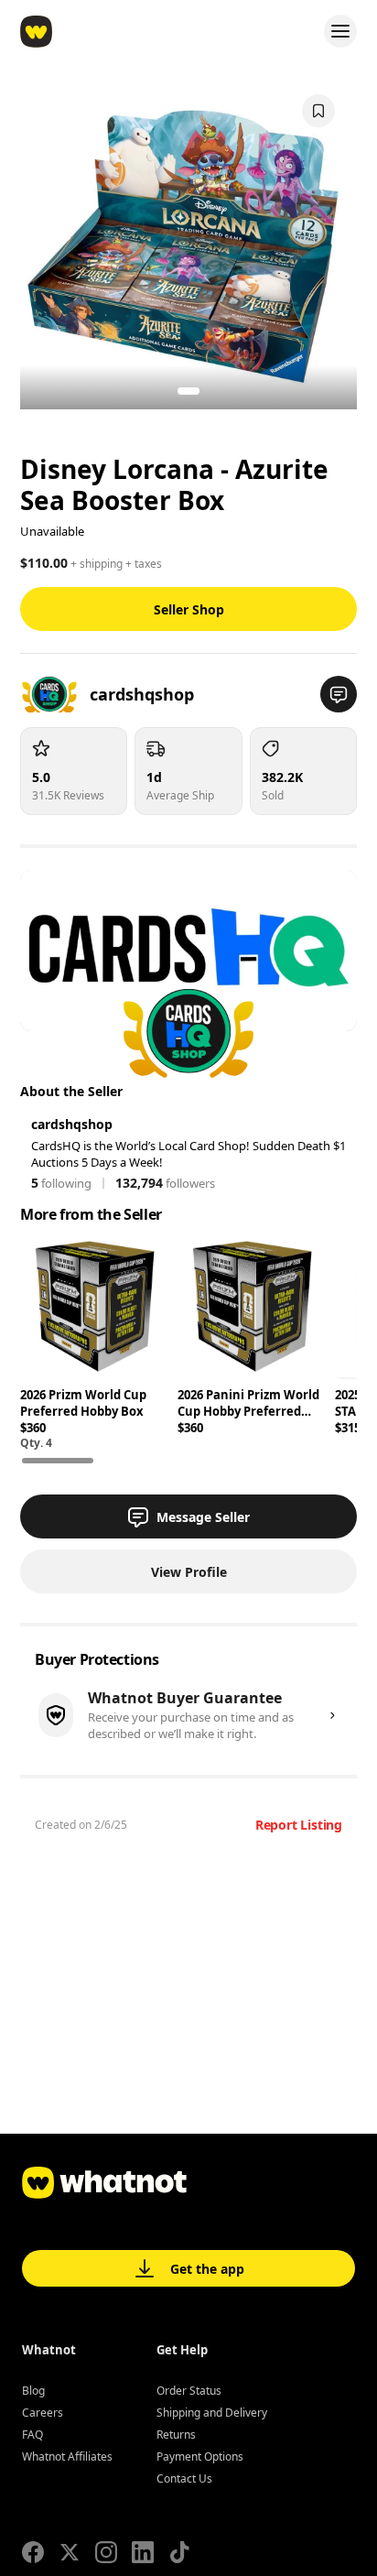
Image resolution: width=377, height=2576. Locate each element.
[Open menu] (340, 31)
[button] (339, 694)
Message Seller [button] (203, 1517)
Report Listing (299, 1825)
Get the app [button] (207, 2269)
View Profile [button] (189, 1572)
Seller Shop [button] (189, 609)
